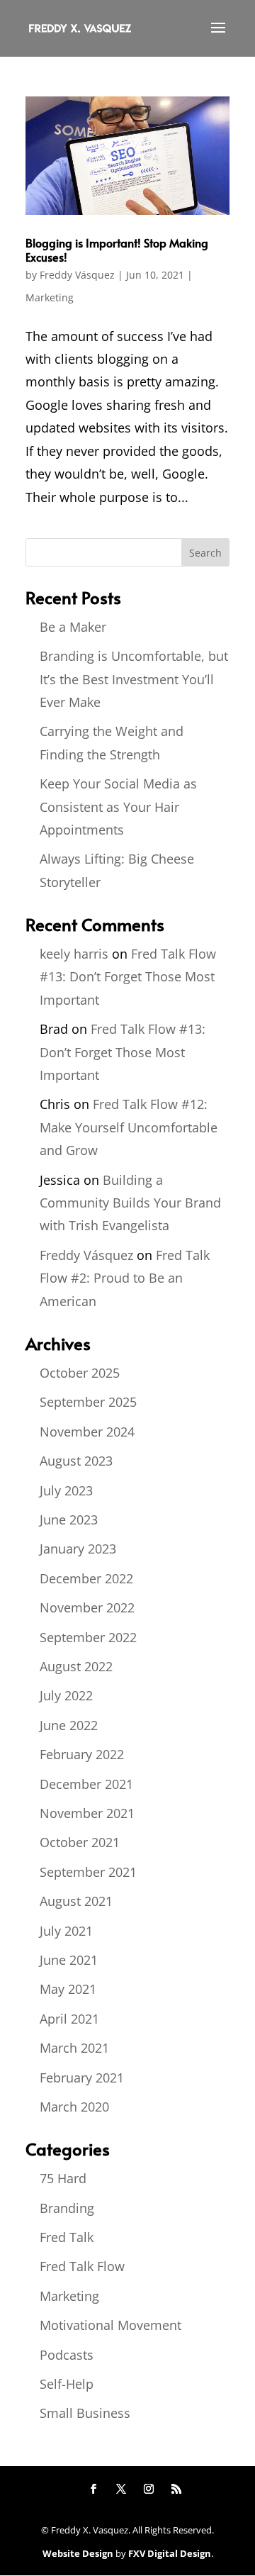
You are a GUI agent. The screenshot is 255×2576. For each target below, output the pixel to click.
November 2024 (87, 1432)
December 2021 (86, 1784)
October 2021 (80, 1842)
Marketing (50, 297)
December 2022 (86, 1578)
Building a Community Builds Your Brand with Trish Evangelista (130, 1203)
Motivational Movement (110, 2325)
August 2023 (76, 1461)
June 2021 (69, 1960)
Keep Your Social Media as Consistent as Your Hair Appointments (118, 807)
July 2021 (66, 1931)
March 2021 (74, 2048)
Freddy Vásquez (77, 275)
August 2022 (76, 1666)
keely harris (74, 954)
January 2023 (78, 1549)
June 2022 (69, 1725)
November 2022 (87, 1607)
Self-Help (67, 2384)
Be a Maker (73, 627)
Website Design (78, 2553)
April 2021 (69, 2019)
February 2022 (82, 1754)
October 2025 (80, 1373)
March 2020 (74, 2107)
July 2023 (66, 1490)
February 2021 (82, 2078)
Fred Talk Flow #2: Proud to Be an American (125, 1278)
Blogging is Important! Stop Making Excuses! (117, 249)
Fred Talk (67, 2237)
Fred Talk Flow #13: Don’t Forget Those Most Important (128, 977)
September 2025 (88, 1402)
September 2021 (88, 1872)
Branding (67, 2208)
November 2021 (87, 1813)
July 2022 (66, 1695)
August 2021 (76, 1901)
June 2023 (69, 1520)
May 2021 (68, 1989)
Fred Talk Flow (82, 2266)
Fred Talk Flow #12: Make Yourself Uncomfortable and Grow (129, 1127)
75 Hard (63, 2178)
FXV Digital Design (170, 2553)
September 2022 (88, 1637)
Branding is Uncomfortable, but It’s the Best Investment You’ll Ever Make (134, 679)
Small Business (85, 2413)
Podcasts (67, 2355)
